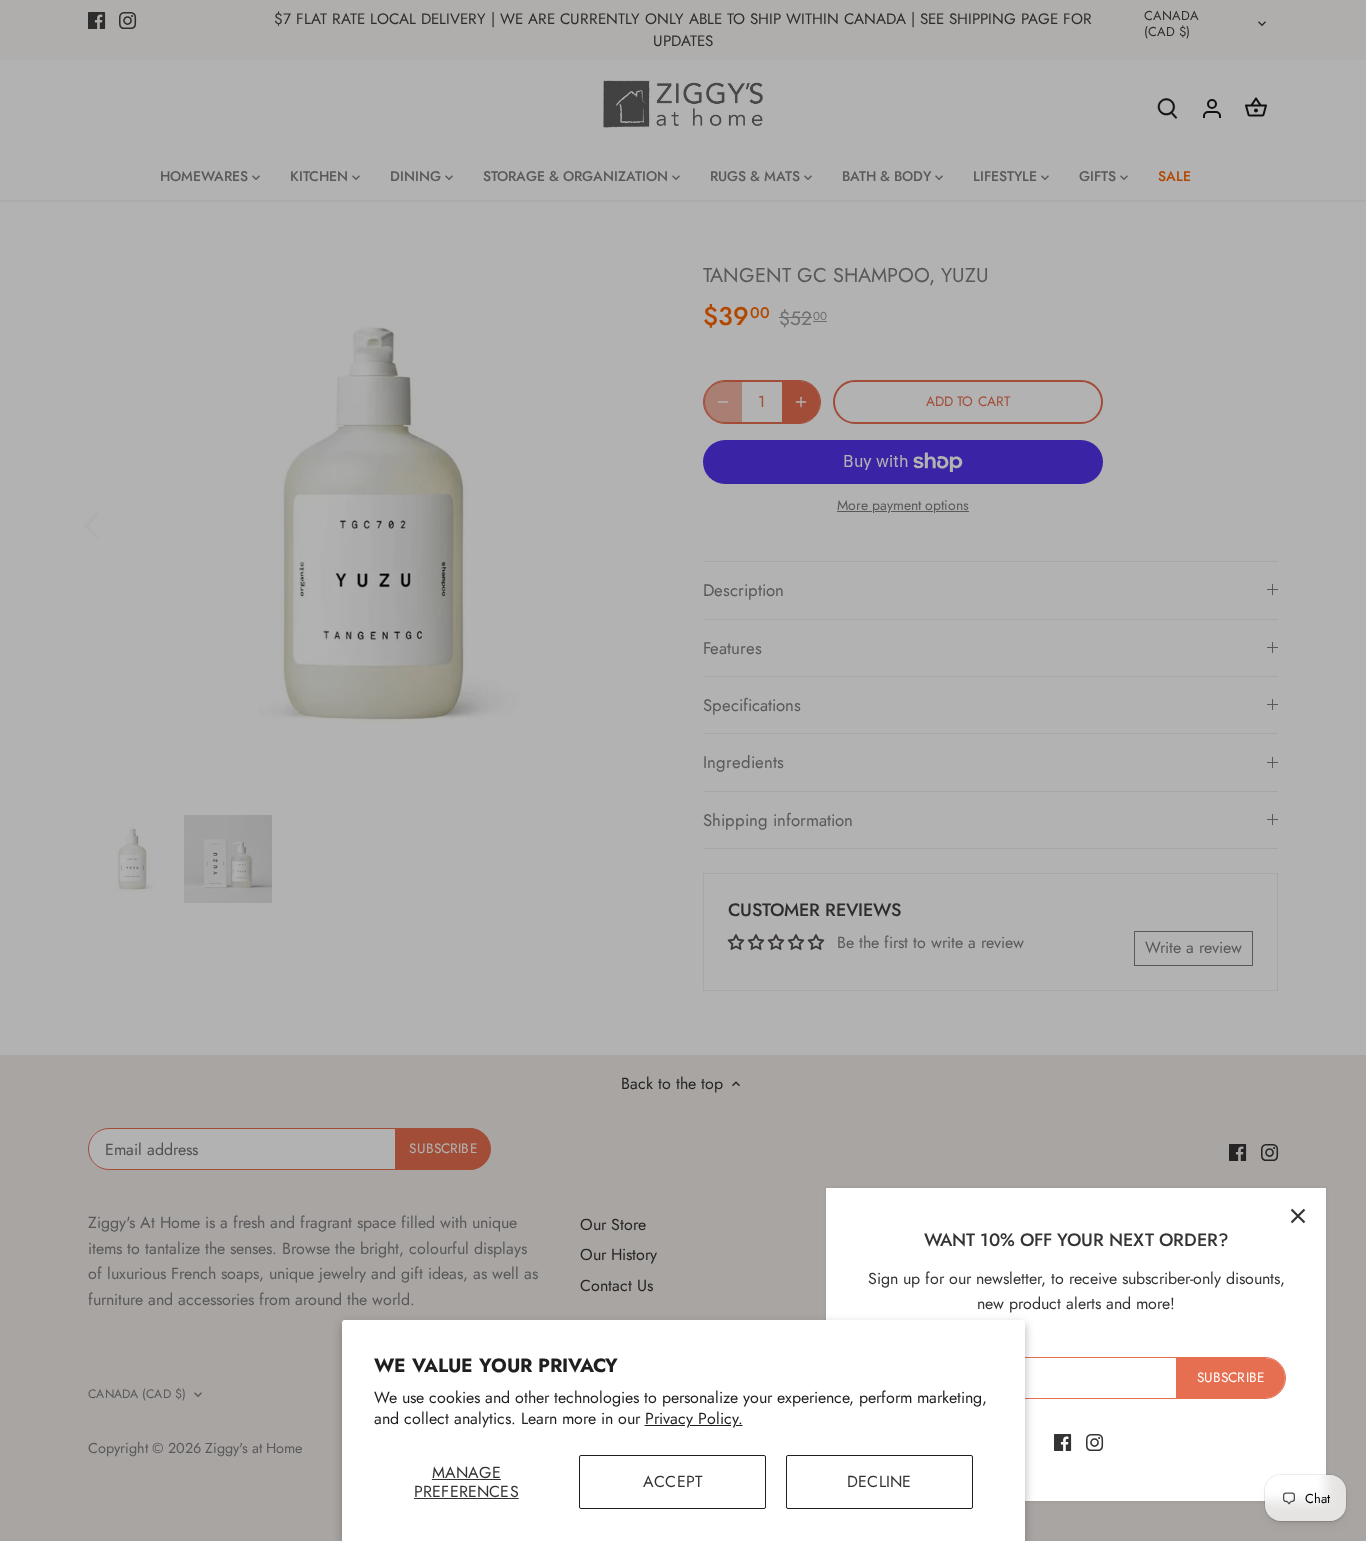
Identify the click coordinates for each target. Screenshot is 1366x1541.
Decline (879, 1481)
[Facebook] (1062, 1442)
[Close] (1298, 1216)
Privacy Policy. (694, 1418)
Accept (672, 1481)
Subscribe (1230, 1377)
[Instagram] (1094, 1442)
